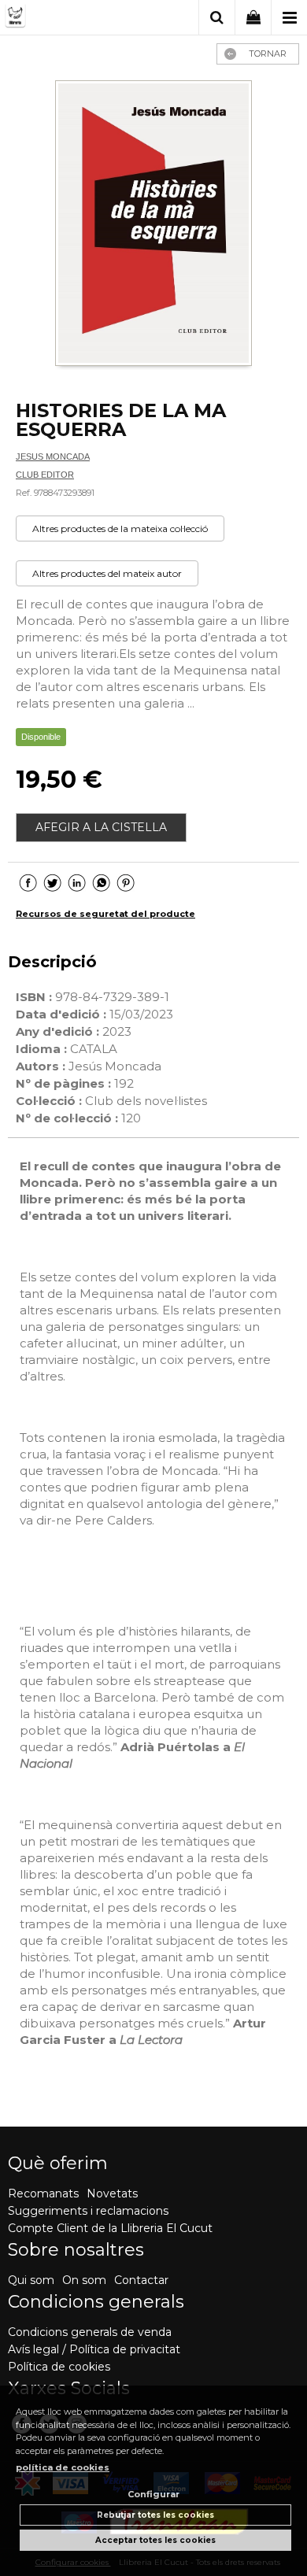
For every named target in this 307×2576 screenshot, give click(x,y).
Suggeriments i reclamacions (88, 2211)
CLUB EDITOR (45, 475)
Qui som (31, 2280)
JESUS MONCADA (53, 456)
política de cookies (63, 2467)
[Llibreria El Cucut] (65, 18)
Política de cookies (59, 2367)
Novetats (112, 2193)
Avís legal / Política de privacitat (94, 2349)
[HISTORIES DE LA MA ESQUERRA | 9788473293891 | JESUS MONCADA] (153, 225)
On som (84, 2280)
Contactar (141, 2280)
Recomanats (43, 2193)
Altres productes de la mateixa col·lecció (120, 529)
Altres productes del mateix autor (107, 573)
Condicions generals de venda (90, 2332)
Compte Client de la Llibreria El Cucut (110, 2228)
